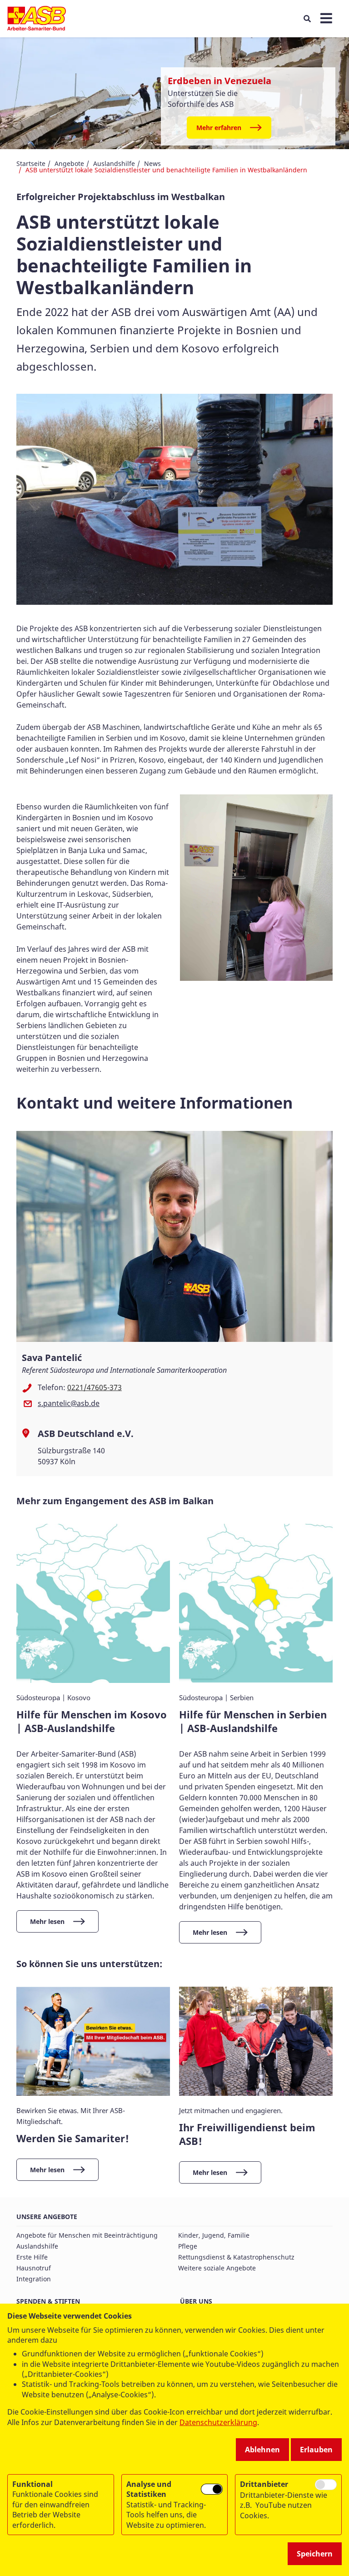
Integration (34, 2279)
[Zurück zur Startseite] (37, 19)
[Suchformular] (307, 19)
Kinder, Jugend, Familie (214, 2235)
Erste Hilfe (32, 2257)
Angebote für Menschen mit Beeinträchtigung (87, 2235)
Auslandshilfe (114, 163)
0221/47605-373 (95, 1387)
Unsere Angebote (47, 2217)
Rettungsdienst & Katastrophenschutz (236, 2257)
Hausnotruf (34, 2268)
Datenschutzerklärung (218, 2422)
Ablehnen (262, 2450)
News (152, 163)
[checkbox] (212, 2489)
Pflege (188, 2246)
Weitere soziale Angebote (217, 2268)
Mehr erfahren (219, 128)
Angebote (69, 163)
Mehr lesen (47, 1921)
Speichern (315, 2554)
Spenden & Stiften (48, 2301)
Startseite (31, 163)
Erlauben (316, 2450)
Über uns (196, 2301)
